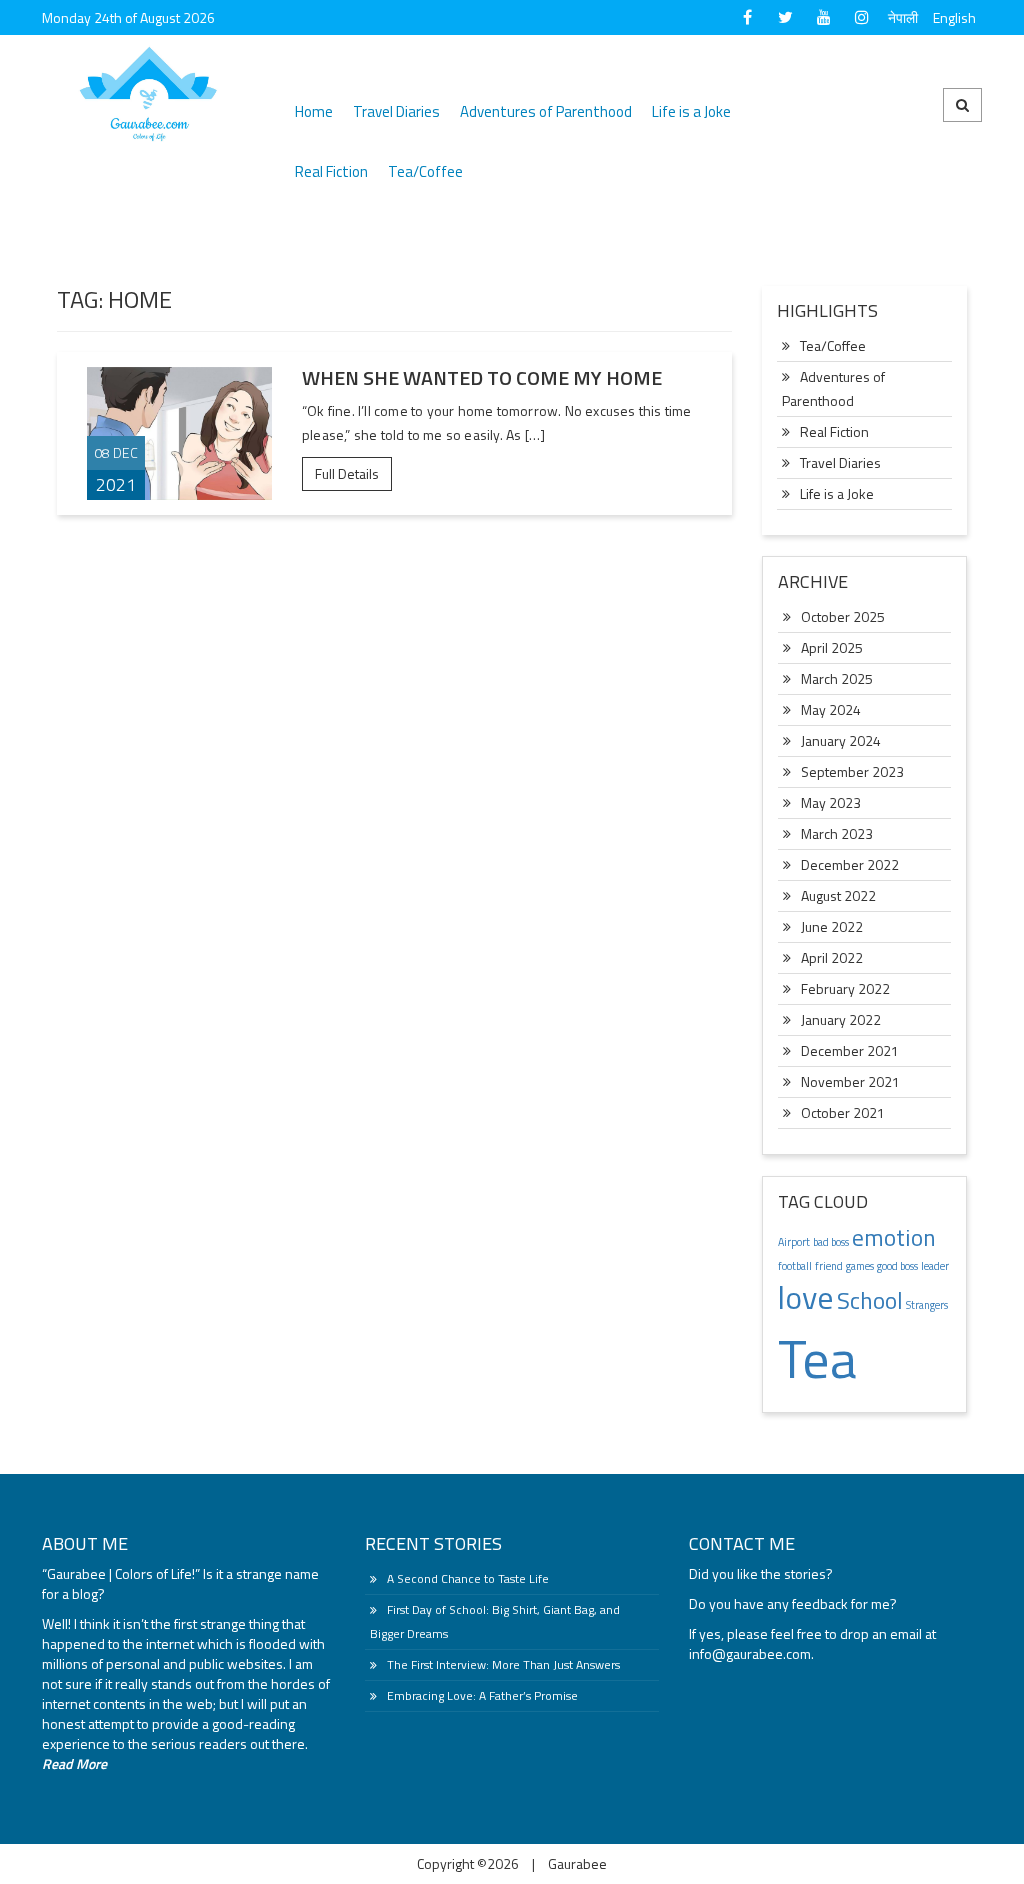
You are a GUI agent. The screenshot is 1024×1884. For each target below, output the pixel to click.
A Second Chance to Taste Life (468, 1578)
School (870, 1300)
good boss (897, 1266)
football (795, 1266)
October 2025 (843, 616)
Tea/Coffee (425, 171)
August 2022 (838, 895)
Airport (794, 1242)
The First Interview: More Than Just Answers (503, 1664)
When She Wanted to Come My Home (482, 377)
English (954, 17)
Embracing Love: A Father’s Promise (482, 1695)
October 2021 (843, 1112)
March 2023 (837, 833)
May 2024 (831, 709)
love (806, 1297)
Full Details (347, 473)
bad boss (831, 1242)
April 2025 (832, 647)
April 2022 (832, 957)
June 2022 (832, 926)
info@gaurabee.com (750, 1653)
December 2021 (850, 1050)
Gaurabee (577, 1863)
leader (935, 1266)
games (860, 1266)
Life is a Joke (691, 111)
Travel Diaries (396, 111)
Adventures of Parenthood (546, 111)
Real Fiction (331, 171)
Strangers (927, 1305)
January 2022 (841, 1019)
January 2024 (841, 740)
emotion (894, 1237)
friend (829, 1266)
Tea (817, 1358)
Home (314, 111)
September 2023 (852, 771)
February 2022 (845, 988)
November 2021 (850, 1081)
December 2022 (850, 864)
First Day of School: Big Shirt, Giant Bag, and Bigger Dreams (495, 1621)
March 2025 (837, 678)
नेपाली (903, 17)
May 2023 (831, 802)
